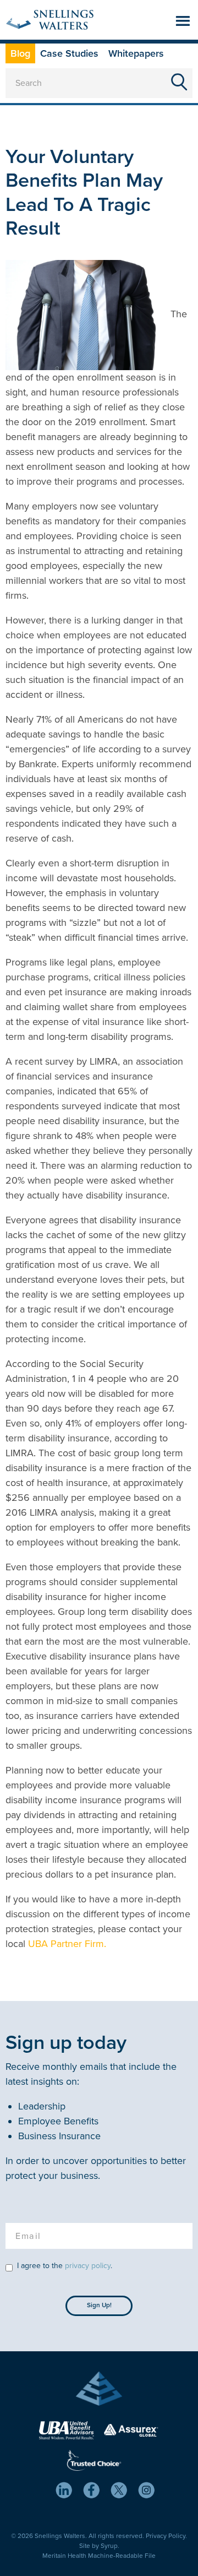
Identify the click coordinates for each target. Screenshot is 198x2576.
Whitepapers (136, 53)
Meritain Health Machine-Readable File (99, 2556)
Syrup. (110, 2546)
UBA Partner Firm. (67, 1944)
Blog (20, 53)
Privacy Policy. (166, 2536)
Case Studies (69, 53)
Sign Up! (99, 2305)
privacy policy (88, 2266)
